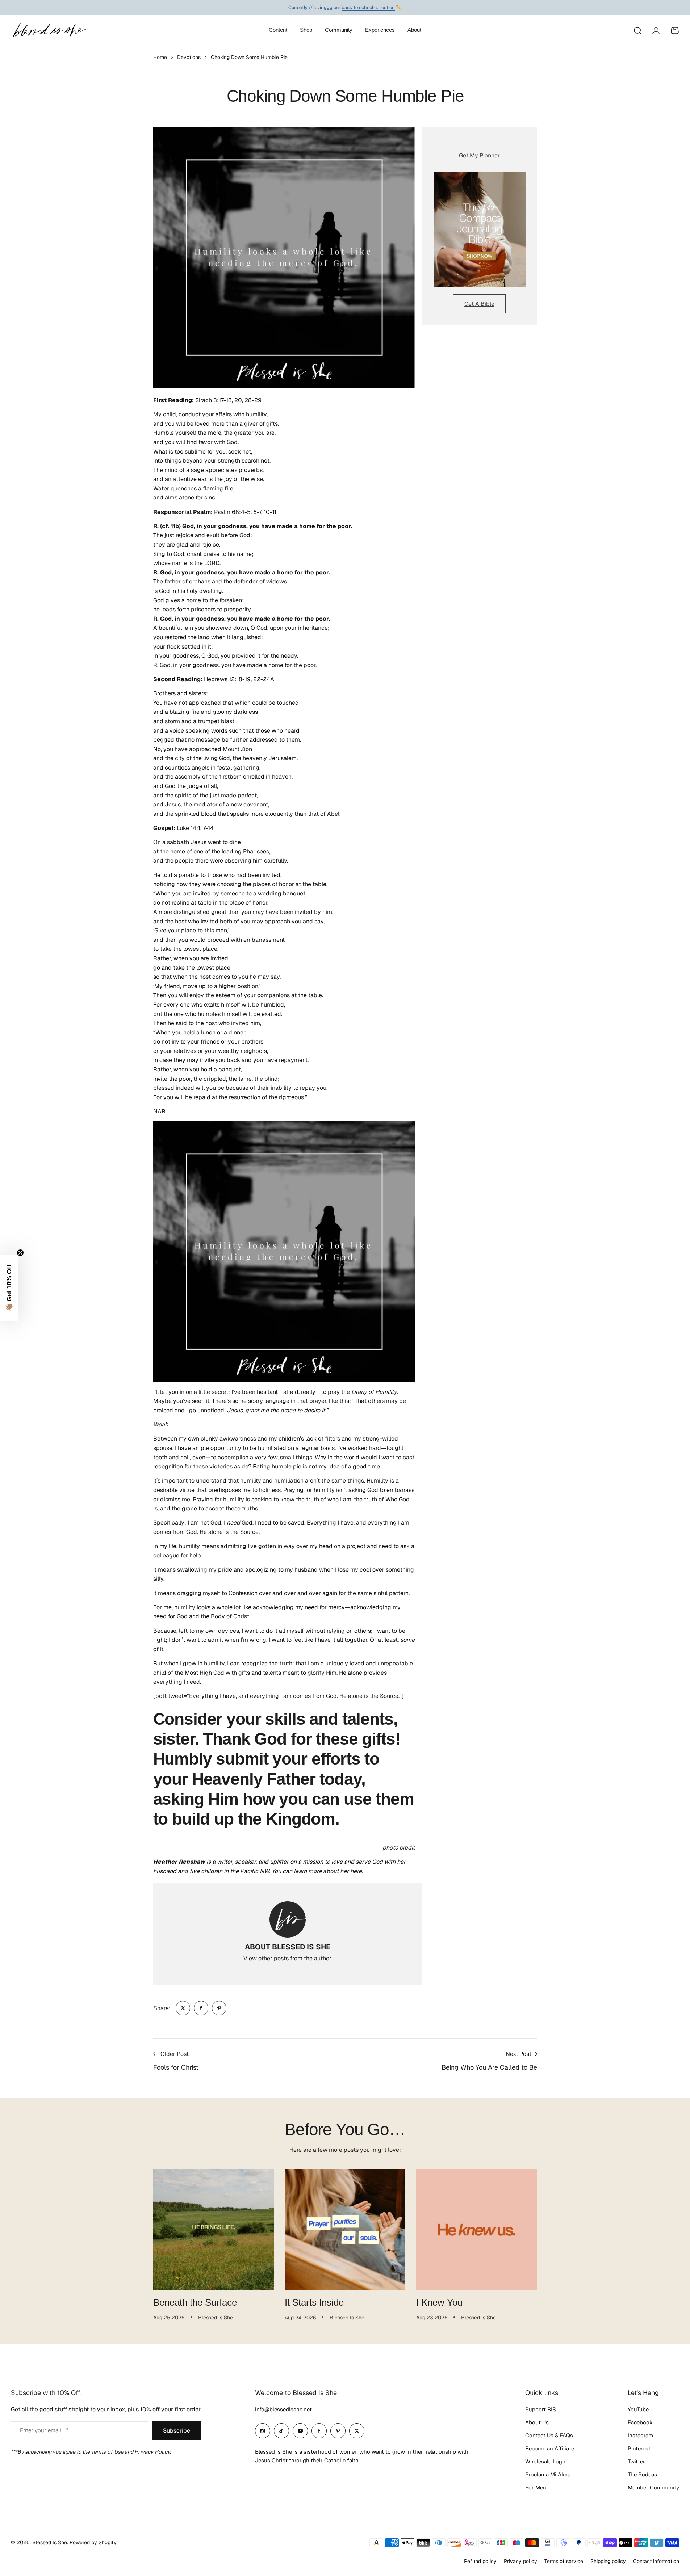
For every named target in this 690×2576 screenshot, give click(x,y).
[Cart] (675, 30)
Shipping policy (608, 2561)
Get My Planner (479, 155)
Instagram (640, 2435)
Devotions (189, 57)
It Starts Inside (314, 2302)
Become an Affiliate (550, 2448)
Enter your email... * (44, 2430)
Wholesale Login (546, 2461)
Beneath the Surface (195, 2302)
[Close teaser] (20, 1253)
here (356, 1871)
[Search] (637, 30)
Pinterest (639, 2448)
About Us (537, 2422)
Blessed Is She (50, 2542)
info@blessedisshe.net (283, 2409)
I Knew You (439, 2302)
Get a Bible (479, 304)
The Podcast (643, 2474)
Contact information (656, 2561)
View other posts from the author (287, 1958)
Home (160, 57)
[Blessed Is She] (49, 30)
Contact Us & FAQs (549, 2435)
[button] (9, 1288)
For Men (536, 2488)
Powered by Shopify (93, 2542)
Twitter (636, 2461)
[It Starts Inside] (345, 2229)
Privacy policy (520, 2561)
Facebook (640, 2422)
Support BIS (541, 2409)
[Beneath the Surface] (214, 2229)
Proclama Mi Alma (548, 2474)
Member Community (653, 2488)
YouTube (638, 2409)
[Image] (480, 230)
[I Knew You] (476, 2229)
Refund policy (480, 2561)
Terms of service (564, 2561)
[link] (183, 2008)
